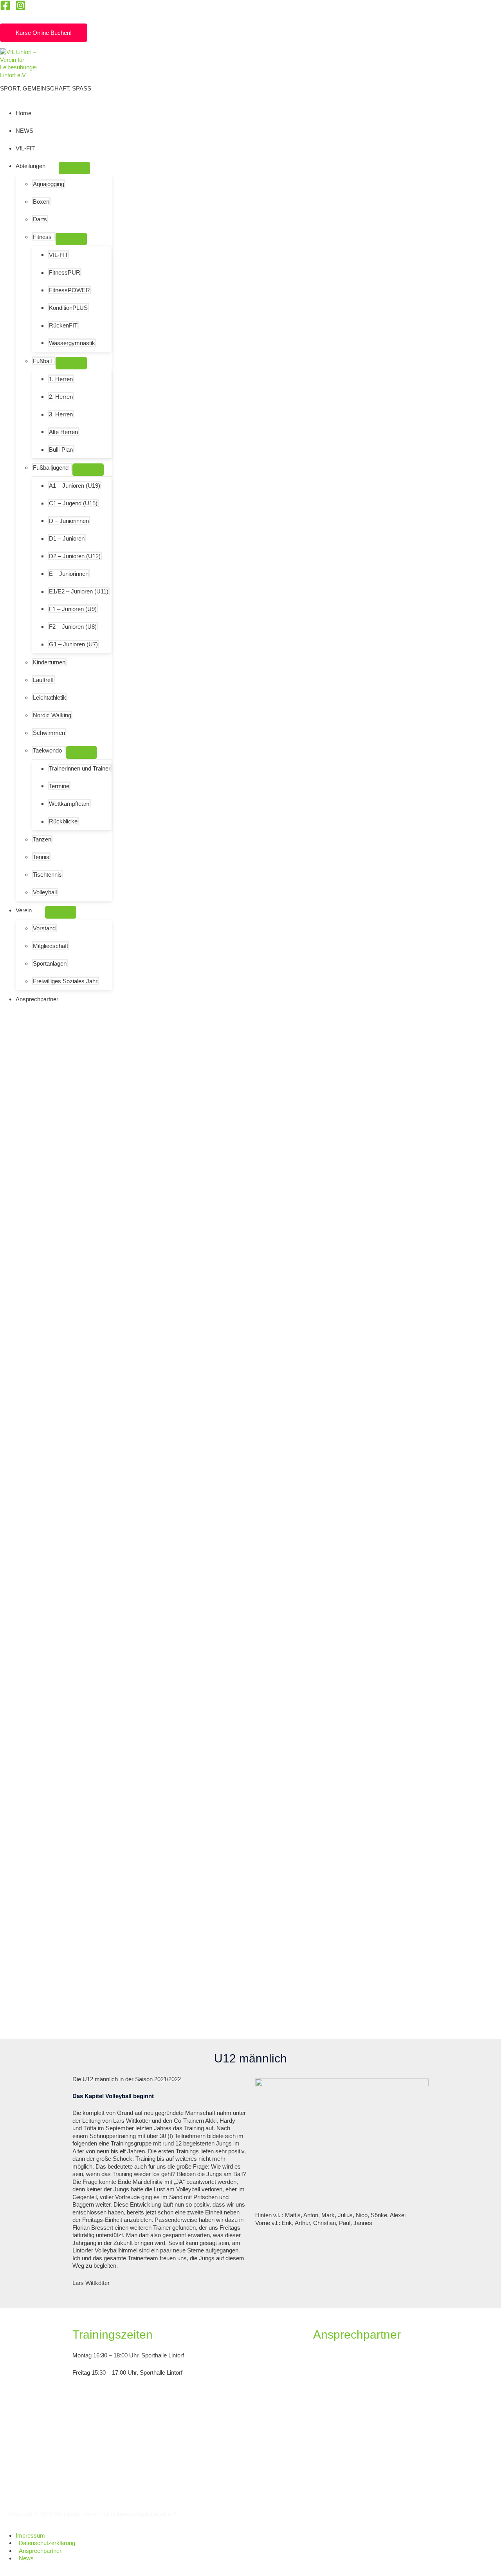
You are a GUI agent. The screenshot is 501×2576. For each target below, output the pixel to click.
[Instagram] (21, 8)
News (26, 2558)
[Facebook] (5, 8)
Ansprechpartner (40, 2551)
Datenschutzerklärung (47, 2543)
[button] (4, 17)
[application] (49, 166)
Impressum (30, 2535)
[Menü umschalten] (74, 168)
